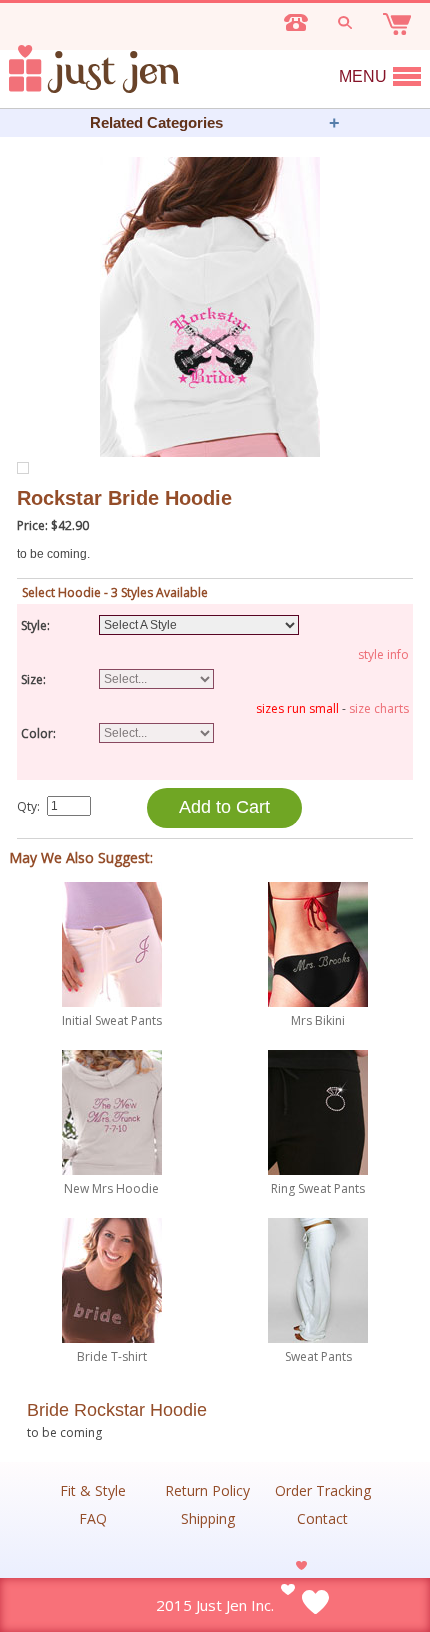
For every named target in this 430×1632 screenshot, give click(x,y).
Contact (322, 1519)
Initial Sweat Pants (112, 1020)
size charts (379, 708)
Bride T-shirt (112, 1356)
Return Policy (207, 1491)
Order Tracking (323, 1491)
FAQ (93, 1519)
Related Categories (156, 122)
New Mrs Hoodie (111, 1188)
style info (383, 654)
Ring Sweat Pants (318, 1188)
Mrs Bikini (318, 1020)
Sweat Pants (318, 1356)
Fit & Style (93, 1491)
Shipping (208, 1519)
